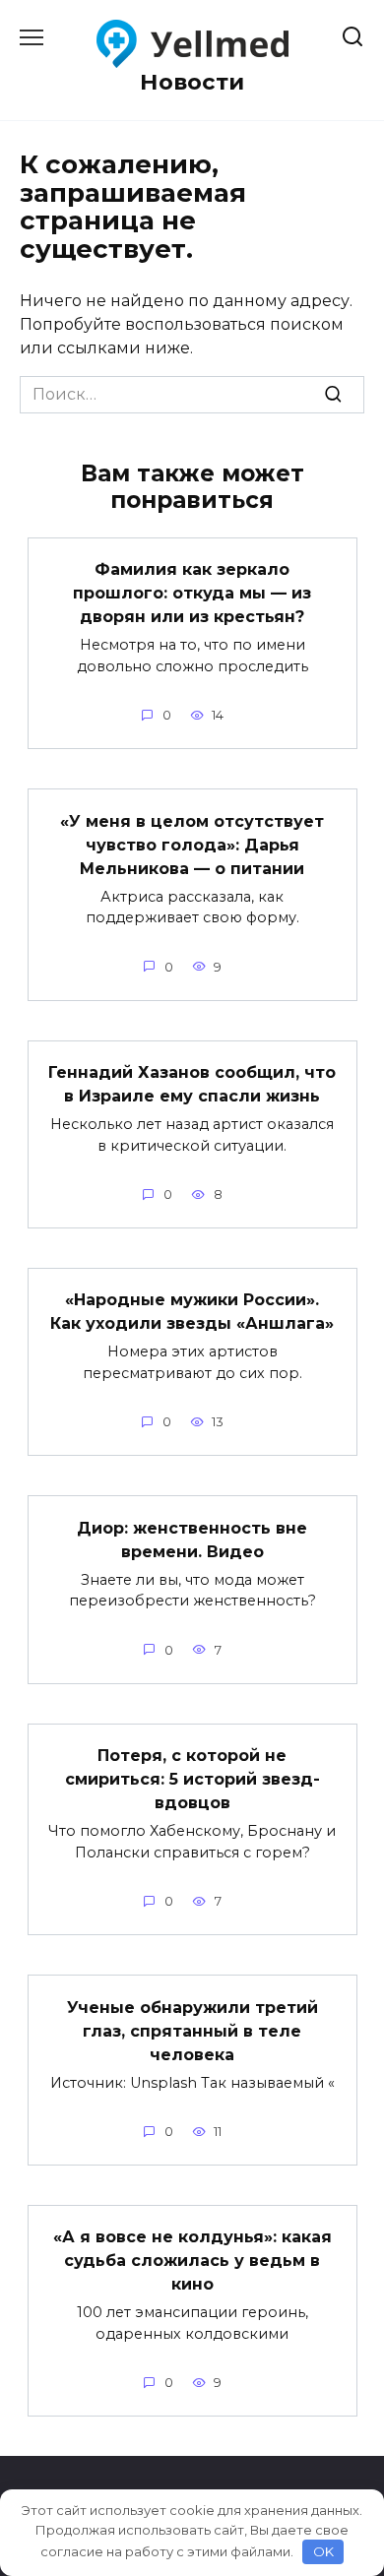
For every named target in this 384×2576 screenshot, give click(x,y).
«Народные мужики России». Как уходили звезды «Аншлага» (192, 1312)
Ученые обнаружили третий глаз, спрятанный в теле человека (192, 2030)
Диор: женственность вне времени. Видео (192, 1539)
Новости (192, 82)
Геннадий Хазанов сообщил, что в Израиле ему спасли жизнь (192, 1084)
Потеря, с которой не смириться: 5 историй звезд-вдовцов (192, 1779)
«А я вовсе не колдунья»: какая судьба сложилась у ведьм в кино (192, 2261)
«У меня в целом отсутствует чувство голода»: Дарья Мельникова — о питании (192, 844)
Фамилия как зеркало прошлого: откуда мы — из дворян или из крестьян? (192, 593)
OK (323, 2551)
